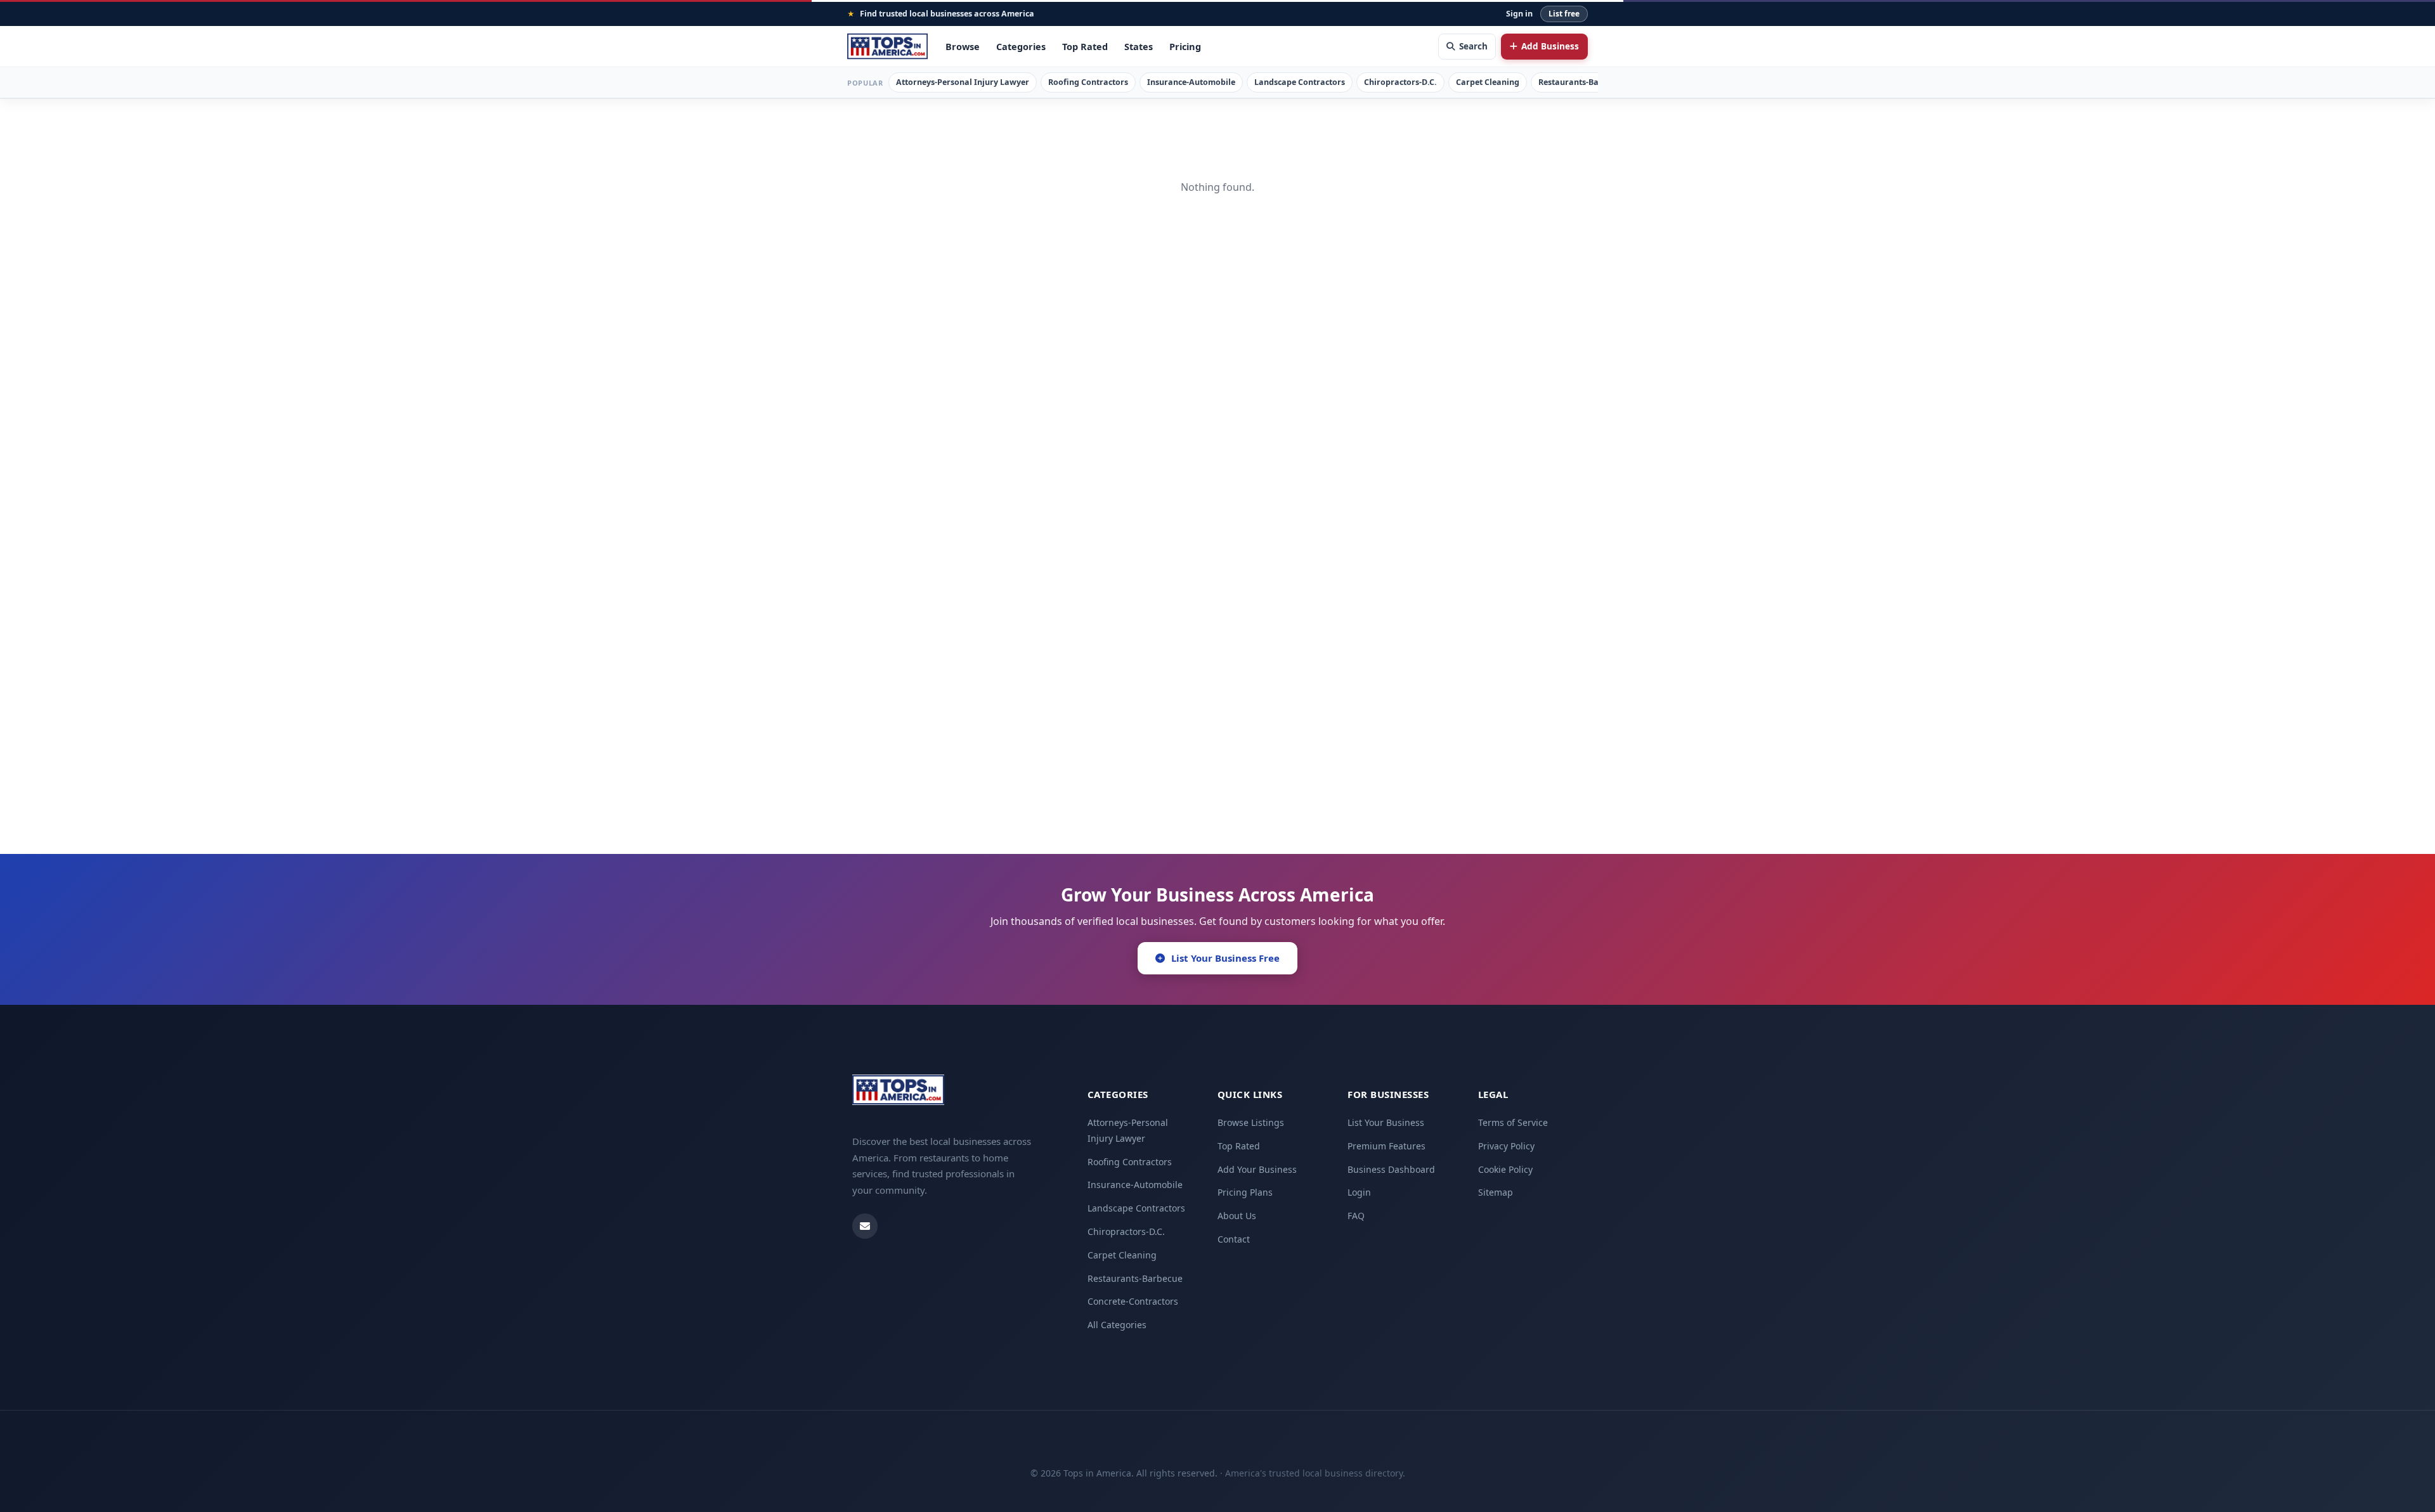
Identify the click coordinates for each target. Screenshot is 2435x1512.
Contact (1234, 1239)
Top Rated (1085, 46)
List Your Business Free (1225, 958)
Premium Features (1386, 1146)
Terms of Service (1513, 1122)
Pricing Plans (1245, 1192)
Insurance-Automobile (1191, 82)
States (1139, 46)
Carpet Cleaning (1488, 82)
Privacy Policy (1506, 1146)
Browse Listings (1251, 1122)
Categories (1021, 46)
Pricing (1185, 46)
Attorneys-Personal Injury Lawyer (963, 82)
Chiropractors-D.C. (1400, 82)
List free (1564, 14)
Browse (963, 46)
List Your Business (1386, 1122)
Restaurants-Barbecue (1582, 82)
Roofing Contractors (1088, 82)
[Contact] (865, 1226)
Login (1359, 1192)
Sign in (1519, 14)
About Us (1237, 1216)
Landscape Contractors (1300, 82)
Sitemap (1496, 1192)
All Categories (1117, 1325)
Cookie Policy (1505, 1169)
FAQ (1356, 1216)
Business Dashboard (1391, 1169)
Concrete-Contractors (1133, 1301)
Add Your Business (1257, 1169)
